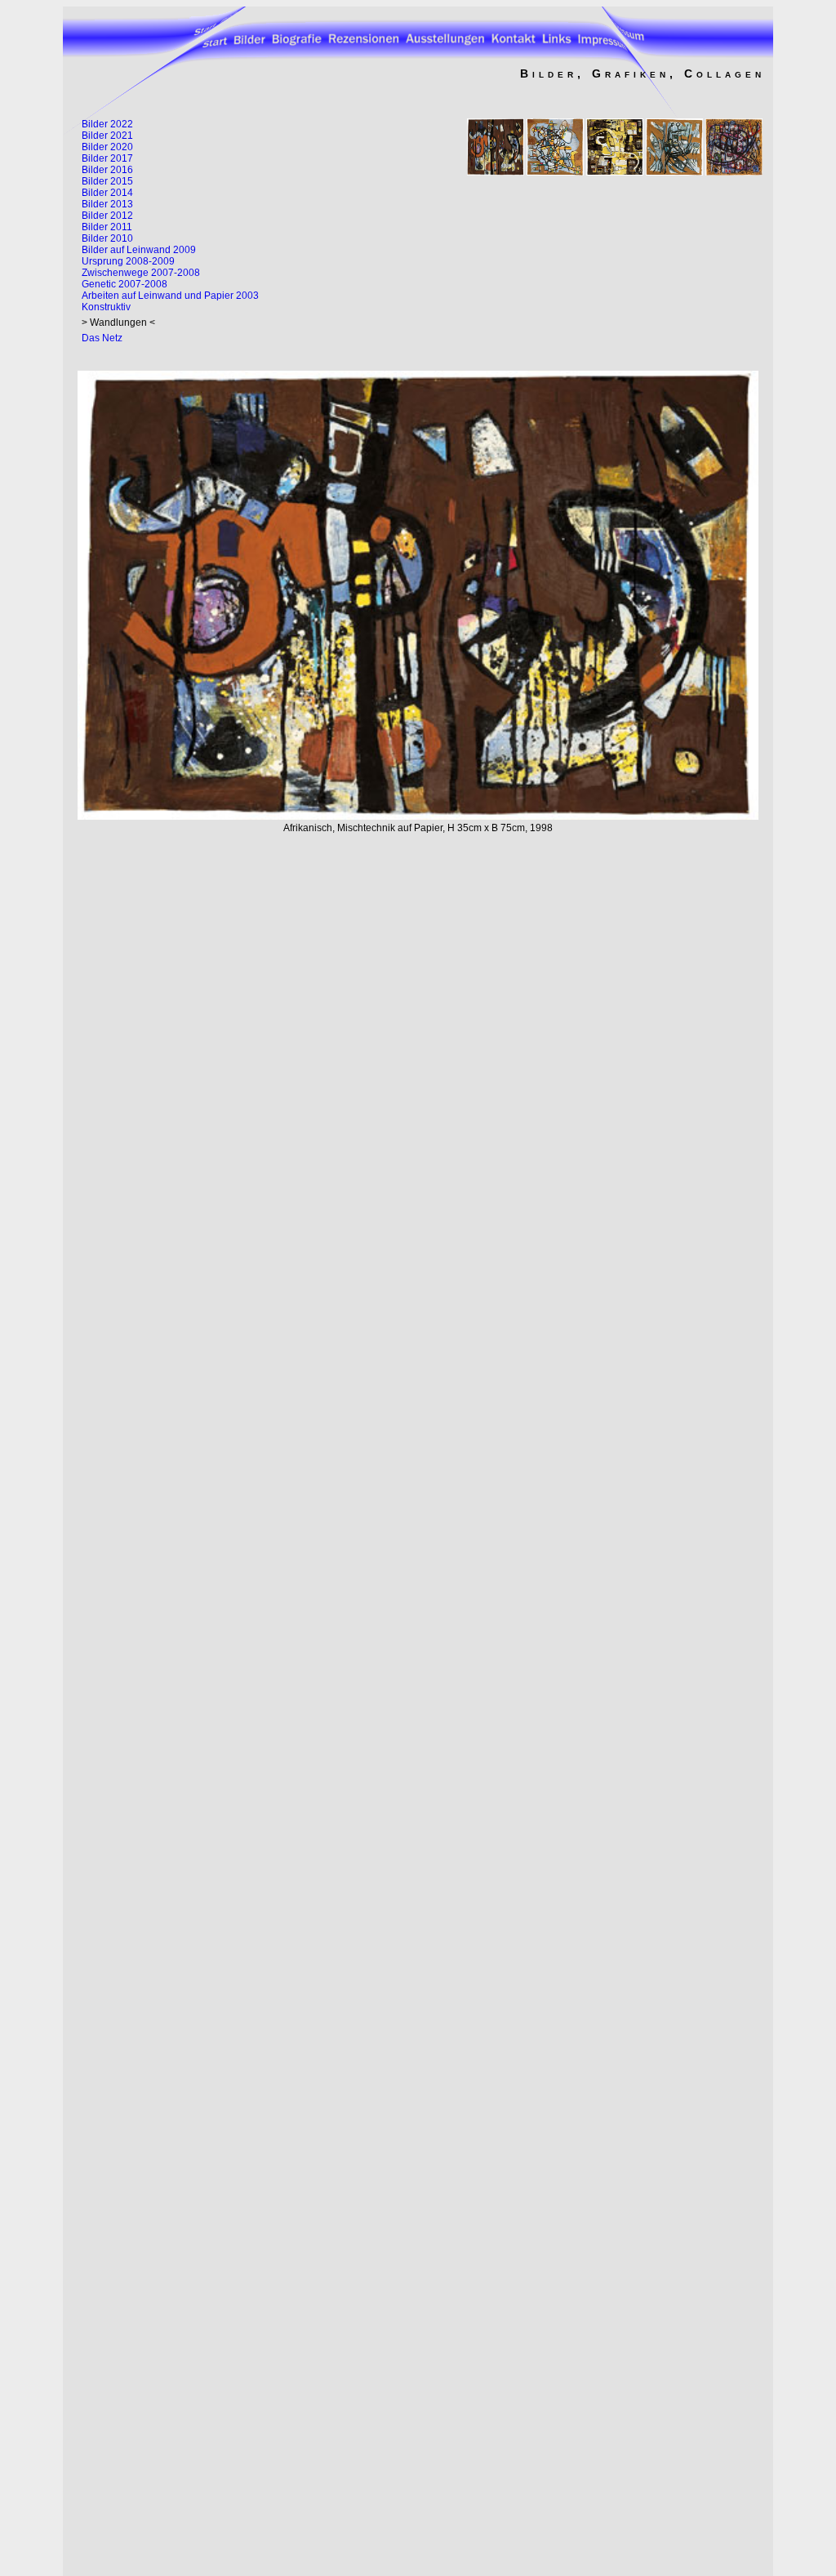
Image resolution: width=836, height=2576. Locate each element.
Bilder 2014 (107, 193)
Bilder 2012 (107, 216)
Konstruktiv (106, 307)
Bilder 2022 (107, 124)
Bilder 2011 (107, 227)
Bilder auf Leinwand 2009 (139, 250)
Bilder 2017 (107, 158)
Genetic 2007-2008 (125, 284)
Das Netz (102, 338)
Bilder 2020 (107, 147)
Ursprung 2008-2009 (128, 261)
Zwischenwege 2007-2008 (141, 273)
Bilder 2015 (107, 181)
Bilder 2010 (107, 238)
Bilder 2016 (107, 170)
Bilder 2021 (107, 136)
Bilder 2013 (107, 204)
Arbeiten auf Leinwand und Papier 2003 (170, 296)
